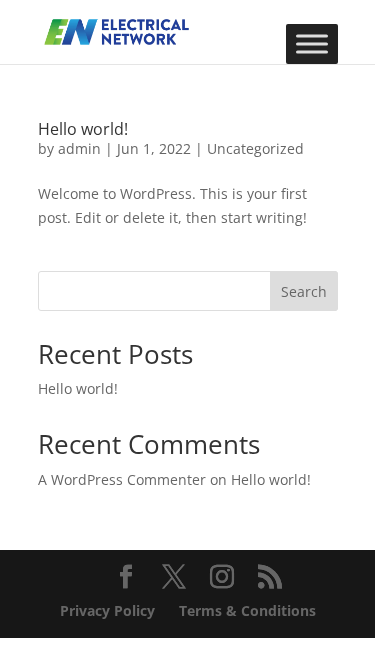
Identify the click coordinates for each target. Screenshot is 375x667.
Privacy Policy (107, 610)
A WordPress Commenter (122, 479)
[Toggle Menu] (312, 43)
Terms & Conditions (247, 610)
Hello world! (83, 129)
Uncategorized (255, 148)
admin (79, 148)
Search (304, 291)
